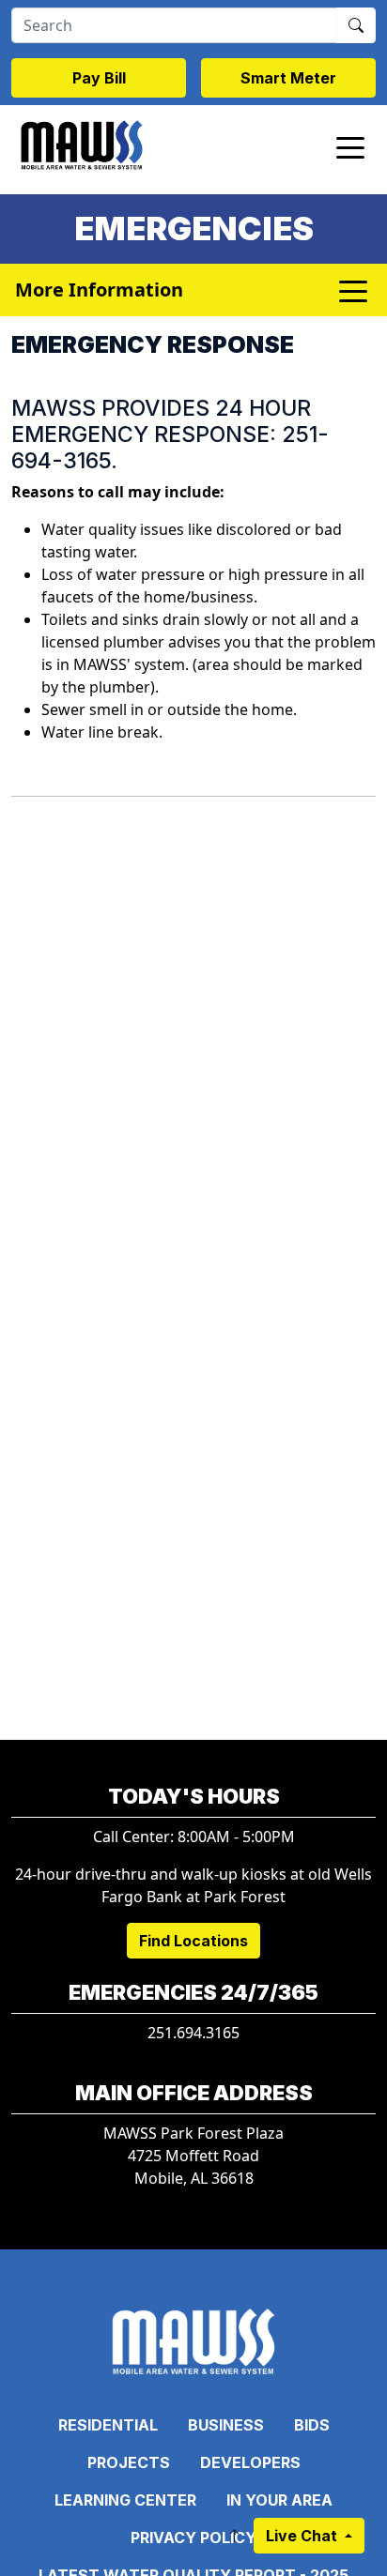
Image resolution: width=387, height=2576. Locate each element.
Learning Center (125, 2500)
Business (226, 2425)
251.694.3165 (193, 2033)
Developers (250, 2462)
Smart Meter (288, 78)
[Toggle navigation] (350, 146)
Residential (108, 2425)
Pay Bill (99, 78)
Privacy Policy (193, 2538)
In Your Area (279, 2500)
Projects (129, 2462)
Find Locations (193, 1941)
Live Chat (303, 2536)
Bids (312, 2425)
